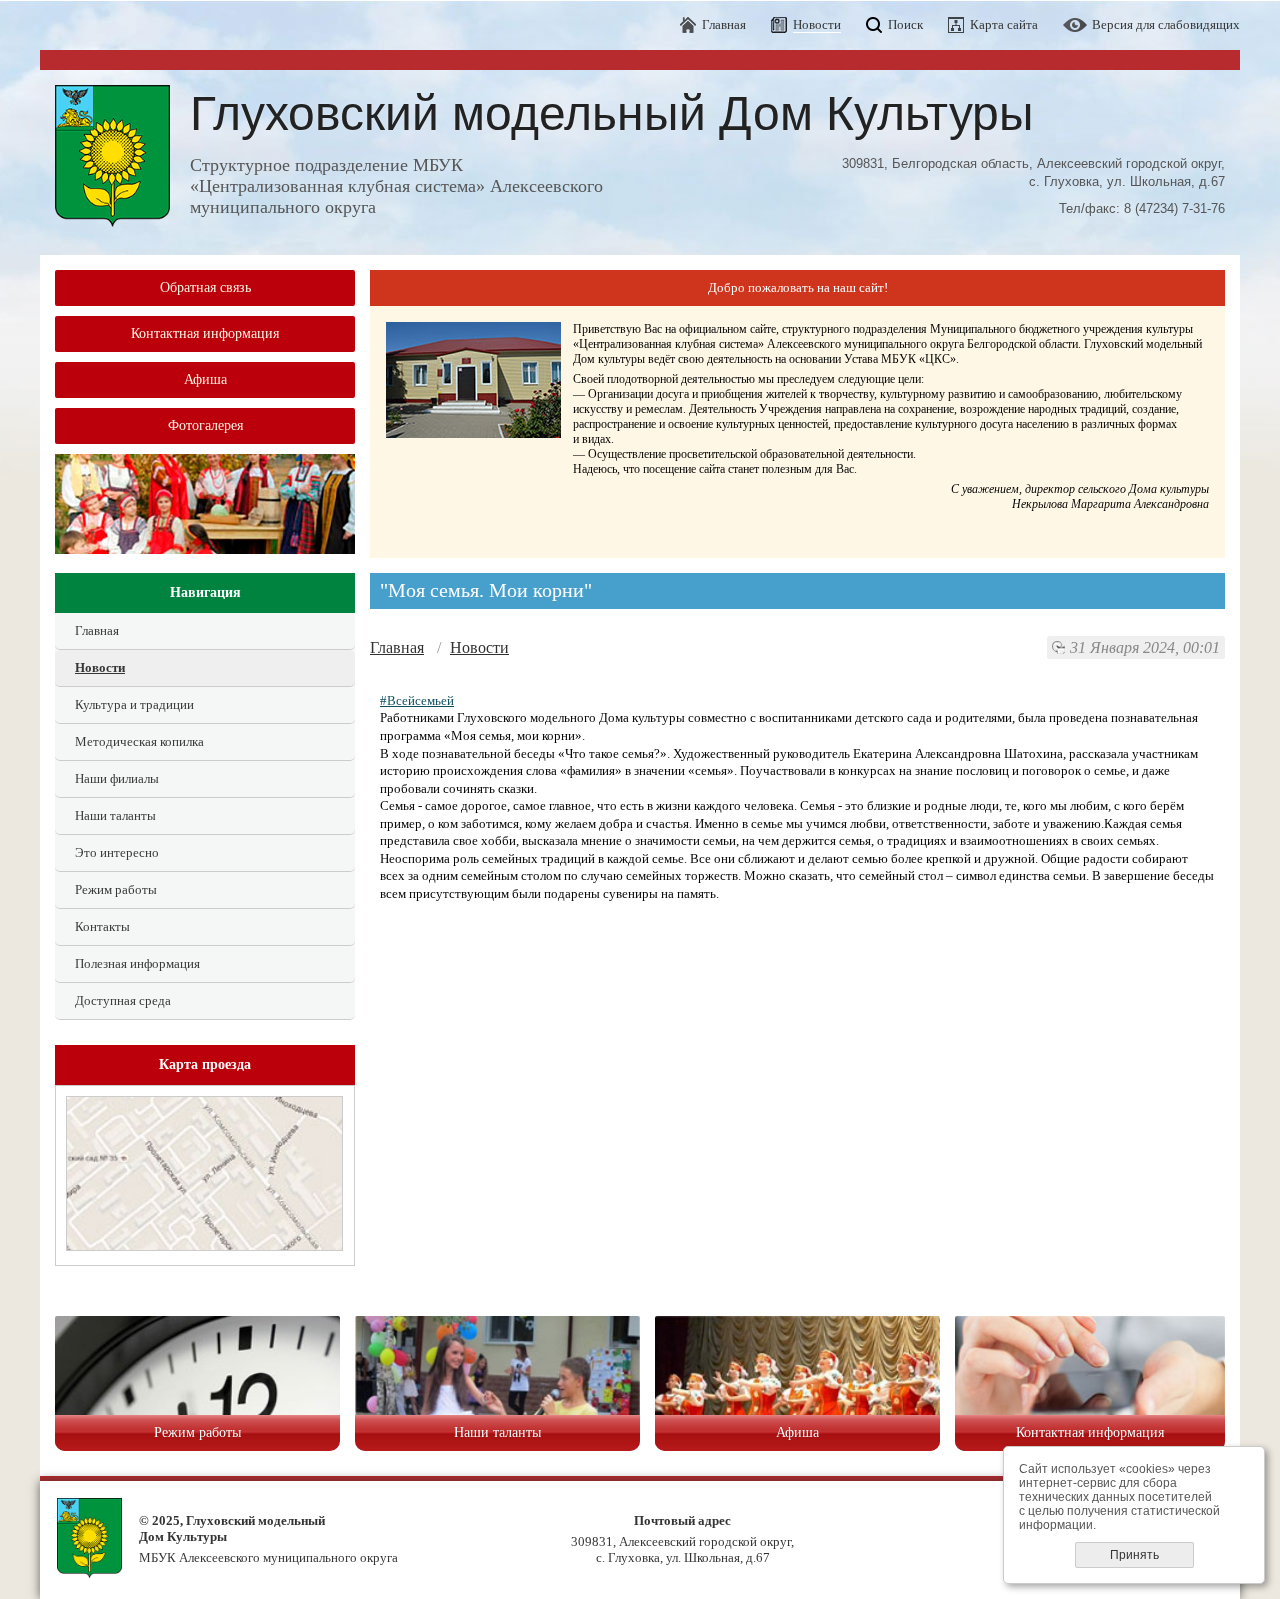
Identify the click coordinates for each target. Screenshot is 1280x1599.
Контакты (102, 926)
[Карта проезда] (204, 1246)
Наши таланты (115, 815)
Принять (1134, 1555)
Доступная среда (123, 1000)
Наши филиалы (117, 778)
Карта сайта (1004, 24)
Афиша (205, 379)
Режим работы (116, 889)
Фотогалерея (205, 425)
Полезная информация (137, 963)
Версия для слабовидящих (1166, 24)
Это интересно (117, 852)
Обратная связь (205, 287)
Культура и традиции (134, 704)
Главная (724, 24)
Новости (100, 667)
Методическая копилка (139, 741)
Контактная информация (205, 333)
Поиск (905, 24)
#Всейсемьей (417, 700)
